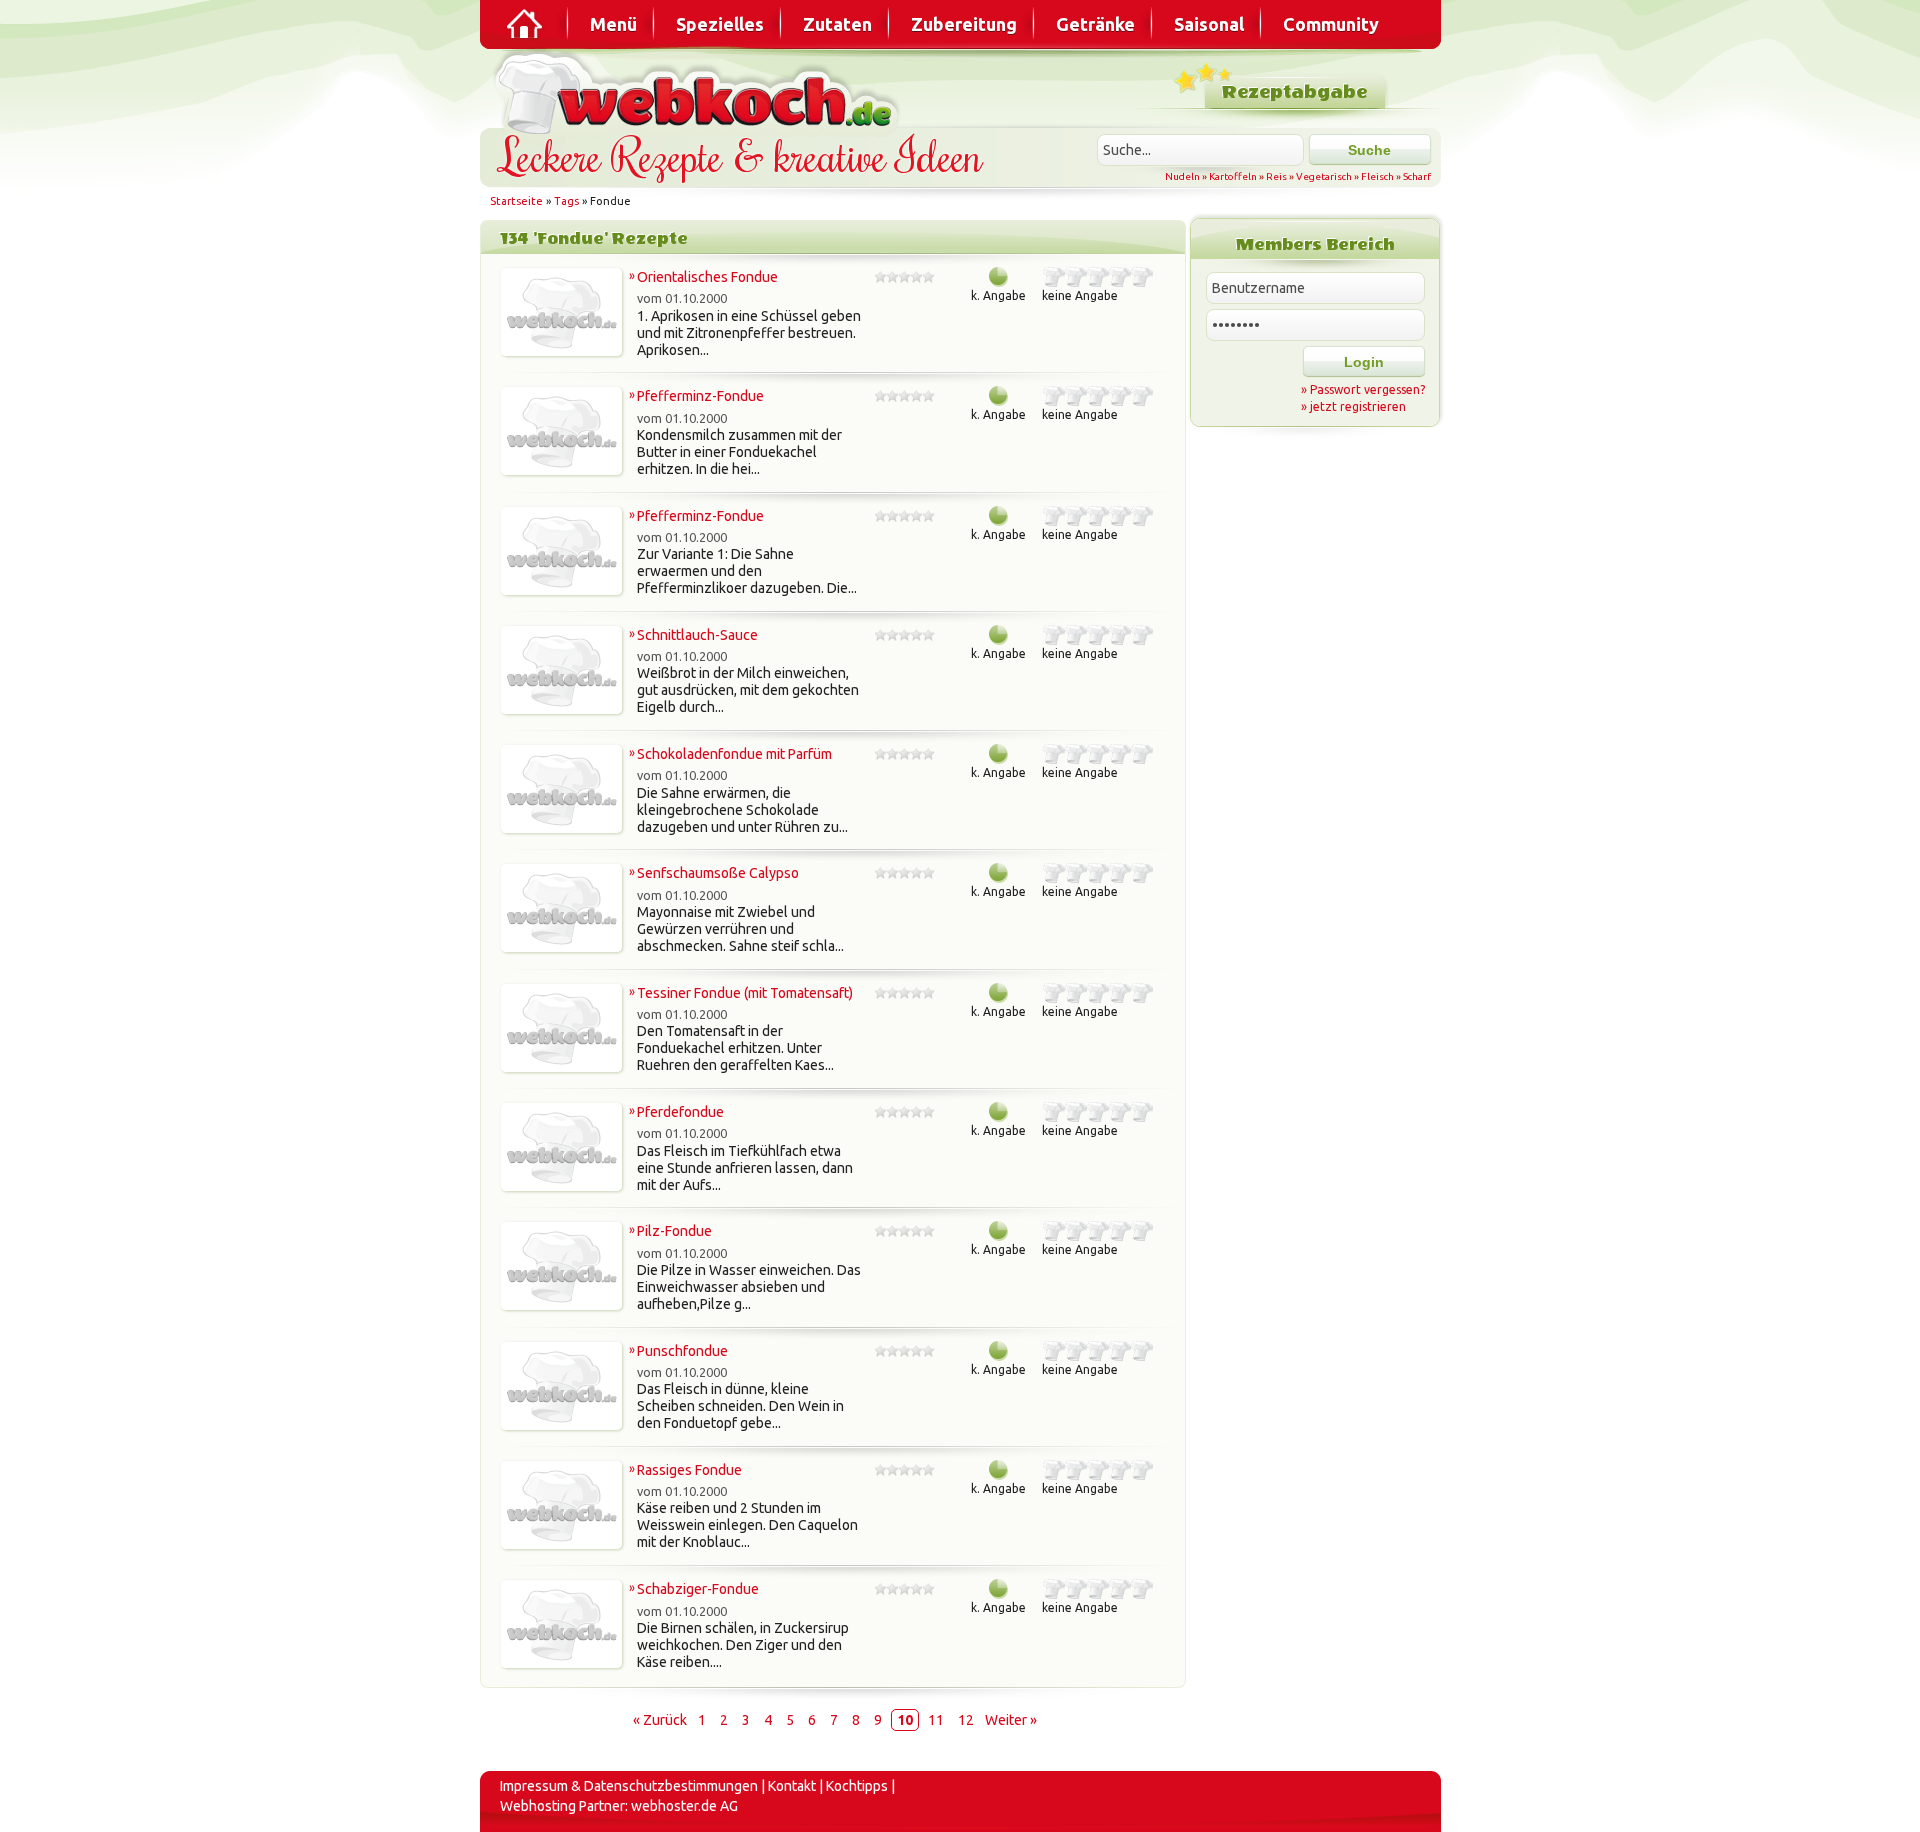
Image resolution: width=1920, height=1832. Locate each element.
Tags (566, 201)
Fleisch (1377, 176)
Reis (1276, 176)
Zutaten (837, 24)
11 (936, 1720)
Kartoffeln (1233, 176)
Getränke (1095, 24)
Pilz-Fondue (674, 1231)
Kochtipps (857, 1786)
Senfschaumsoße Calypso (718, 873)
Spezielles (720, 24)
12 (966, 1720)
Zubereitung (964, 24)
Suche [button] (1369, 150)
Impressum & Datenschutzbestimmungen (629, 1786)
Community (1331, 24)
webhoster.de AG (684, 1806)
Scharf (1417, 176)
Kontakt (792, 1786)
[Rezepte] (526, 24)
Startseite (516, 201)
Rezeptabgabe (1294, 92)
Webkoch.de (700, 91)
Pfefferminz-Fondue (700, 396)
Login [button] (1364, 362)
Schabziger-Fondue (698, 1589)
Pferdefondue (680, 1112)
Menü (613, 24)
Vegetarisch (1324, 176)
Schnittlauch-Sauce (697, 635)
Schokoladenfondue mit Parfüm (734, 754)
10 (905, 1720)
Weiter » (1011, 1720)
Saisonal (1209, 24)
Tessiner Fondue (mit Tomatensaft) (745, 993)
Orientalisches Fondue (707, 277)
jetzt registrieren (1358, 406)
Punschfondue (682, 1351)
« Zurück (660, 1720)
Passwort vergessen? (1367, 389)
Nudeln (1182, 176)
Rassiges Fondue (689, 1470)
